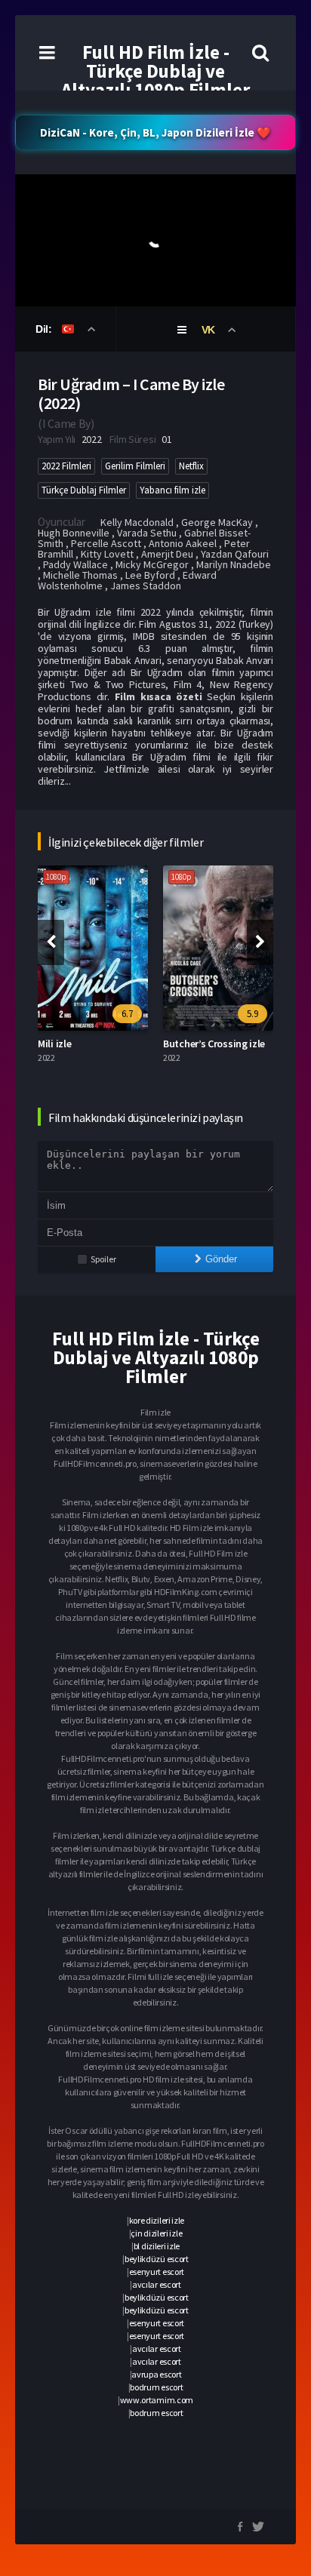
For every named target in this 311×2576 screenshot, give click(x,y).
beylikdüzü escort (157, 2259)
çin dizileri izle (156, 2233)
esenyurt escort (157, 2272)
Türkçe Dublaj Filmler (84, 490)
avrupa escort (156, 2374)
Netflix (191, 466)
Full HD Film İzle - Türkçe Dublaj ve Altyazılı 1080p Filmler (155, 71)
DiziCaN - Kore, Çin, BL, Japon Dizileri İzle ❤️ (155, 132)
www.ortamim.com (157, 2400)
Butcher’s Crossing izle (214, 1044)
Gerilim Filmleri (135, 466)
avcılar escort (157, 2284)
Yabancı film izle (172, 490)
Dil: (45, 329)
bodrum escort (156, 2387)
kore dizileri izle (157, 2220)
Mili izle (54, 1044)
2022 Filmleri (66, 466)
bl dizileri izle (157, 2246)
